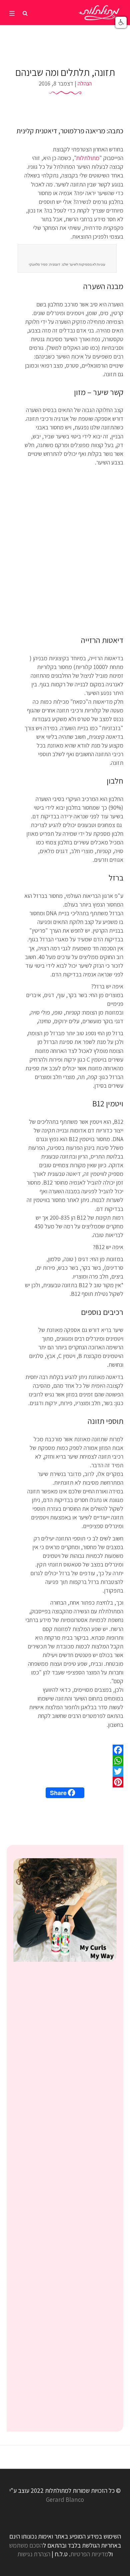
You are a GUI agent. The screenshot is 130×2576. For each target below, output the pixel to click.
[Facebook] (65, 1750)
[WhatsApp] (65, 1761)
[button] (121, 22)
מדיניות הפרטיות (89, 2554)
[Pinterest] (65, 1782)
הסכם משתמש (26, 2545)
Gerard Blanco (65, 2499)
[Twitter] (65, 1771)
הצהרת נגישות (34, 2554)
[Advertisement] (65, 553)
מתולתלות (88, 158)
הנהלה (85, 83)
